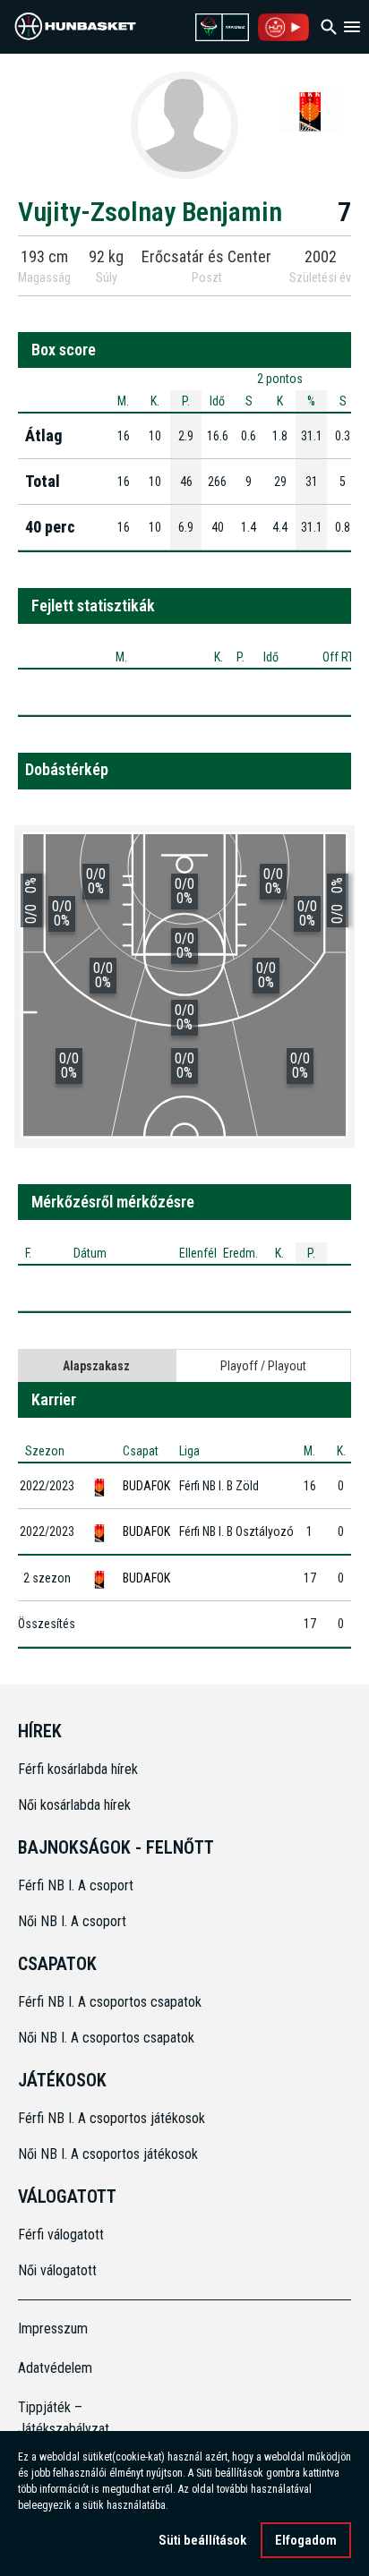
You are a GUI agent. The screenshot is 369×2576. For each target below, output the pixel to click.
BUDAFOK (146, 1486)
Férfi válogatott (61, 2235)
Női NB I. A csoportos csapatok (108, 2038)
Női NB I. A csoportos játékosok (108, 2154)
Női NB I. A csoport (72, 1921)
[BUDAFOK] (311, 111)
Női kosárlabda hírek (74, 1805)
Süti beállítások (202, 2540)
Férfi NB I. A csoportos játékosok (112, 2118)
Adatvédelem (55, 2368)
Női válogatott (57, 2270)
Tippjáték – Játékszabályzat (60, 2418)
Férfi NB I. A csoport (76, 1885)
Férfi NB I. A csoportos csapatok (112, 2002)
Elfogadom (306, 2540)
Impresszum (53, 2329)
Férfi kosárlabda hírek (78, 1769)
